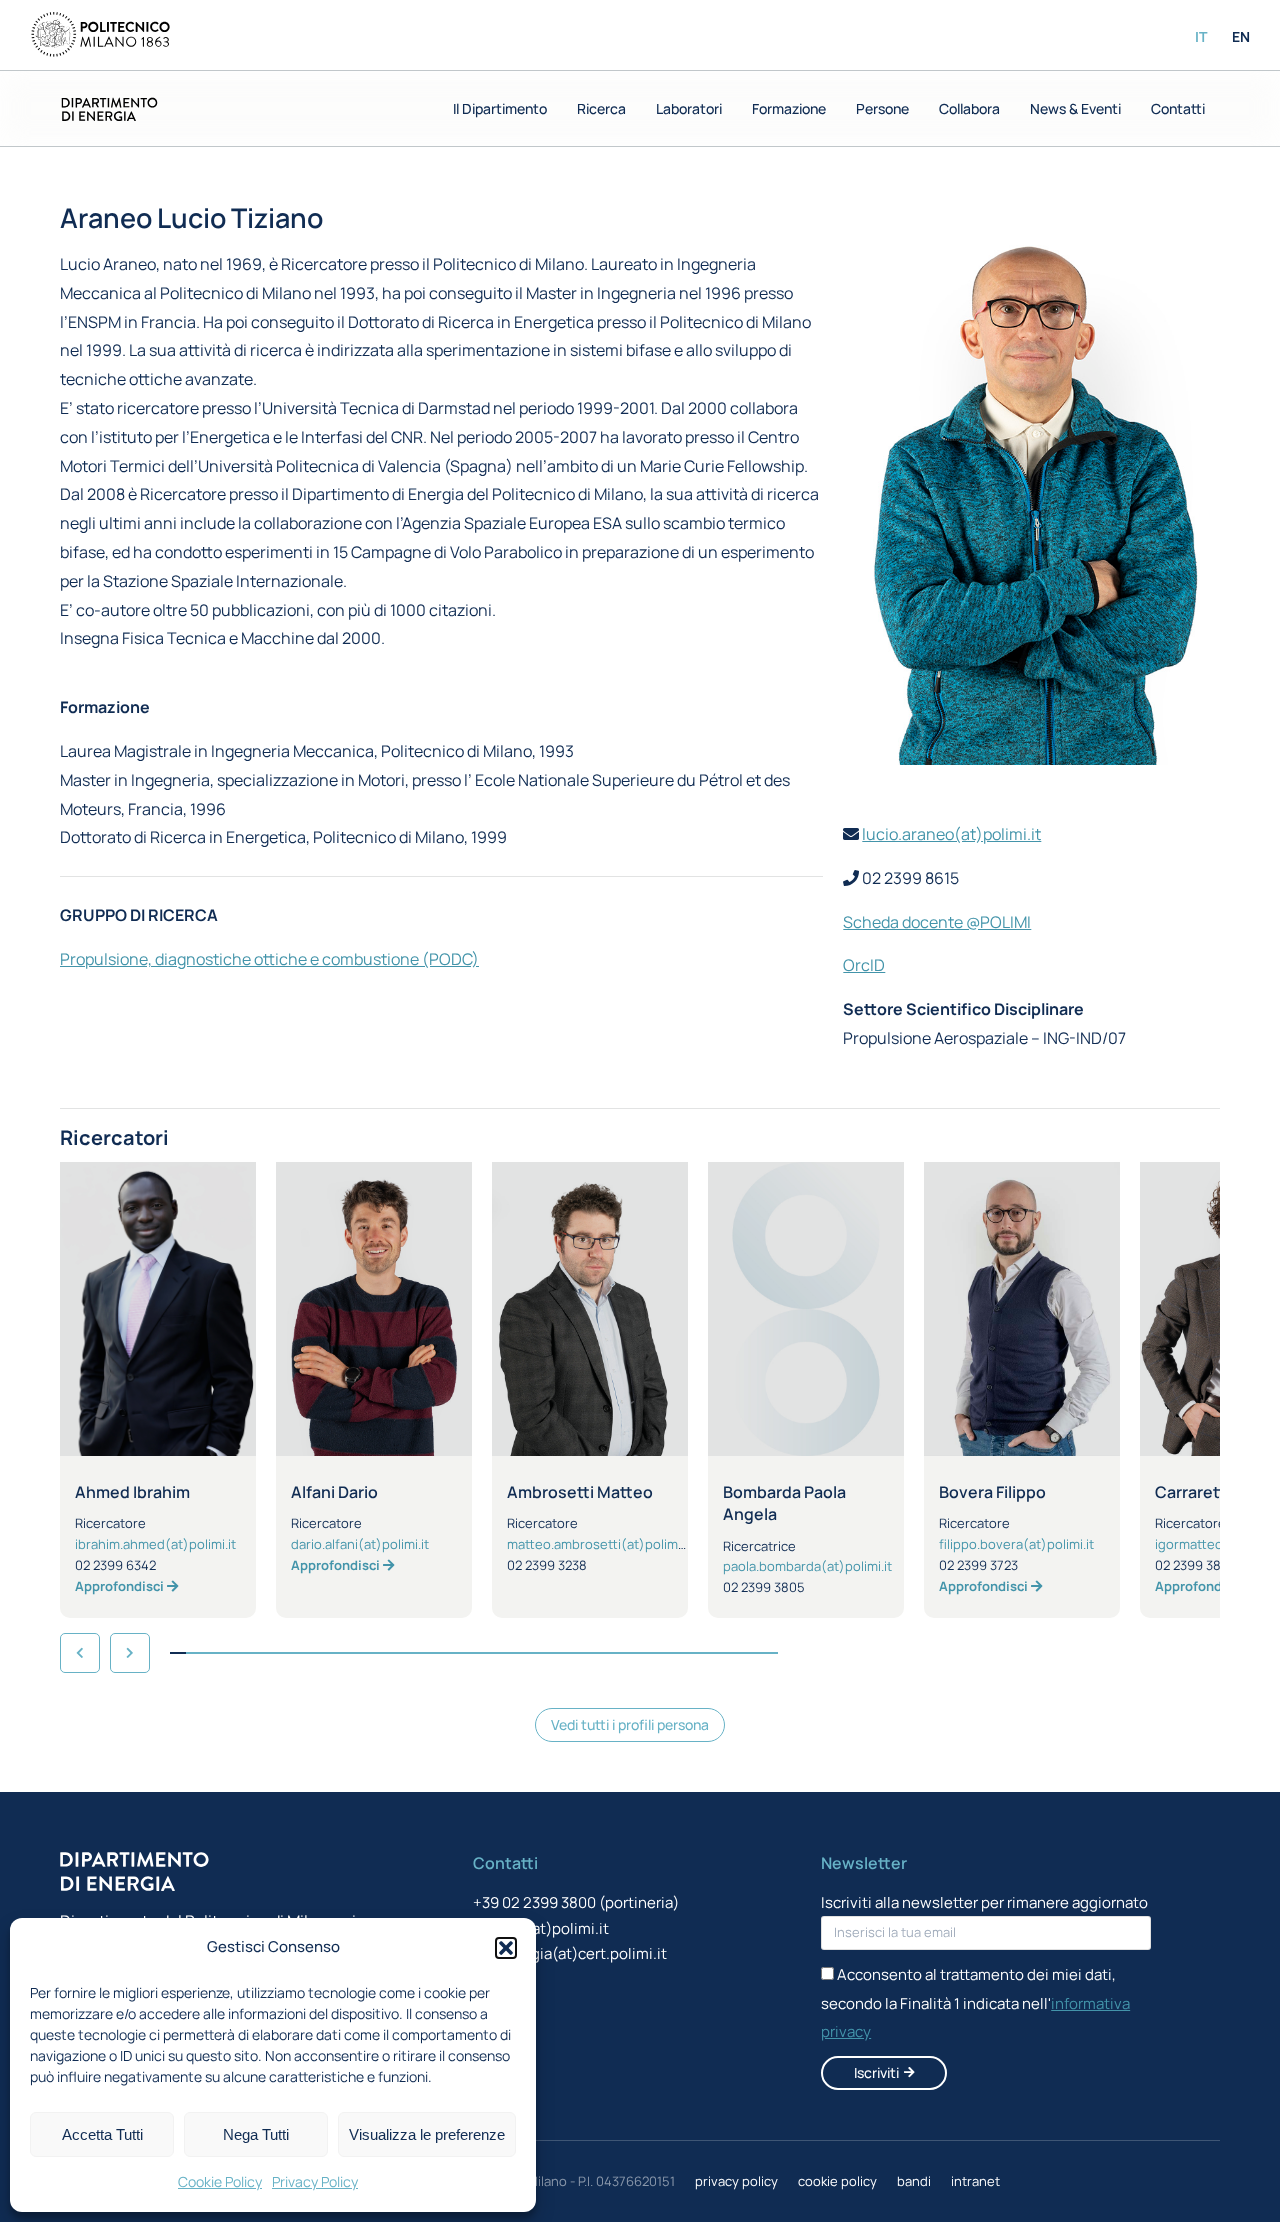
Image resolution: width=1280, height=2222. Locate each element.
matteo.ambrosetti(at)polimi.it (599, 1544)
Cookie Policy (220, 2181)
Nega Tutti (256, 2134)
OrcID (864, 965)
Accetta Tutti (102, 2134)
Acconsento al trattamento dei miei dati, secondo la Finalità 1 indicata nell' (975, 2003)
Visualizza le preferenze (427, 2134)
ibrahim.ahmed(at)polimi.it (155, 1544)
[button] (506, 1948)
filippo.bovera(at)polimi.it (1016, 1544)
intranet (975, 2181)
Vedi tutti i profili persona (630, 1724)
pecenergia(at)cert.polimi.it (570, 1953)
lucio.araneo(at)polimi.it (951, 834)
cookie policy (837, 2181)
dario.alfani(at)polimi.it (360, 1544)
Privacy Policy (315, 2181)
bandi (914, 2181)
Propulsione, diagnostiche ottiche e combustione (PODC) (269, 959)
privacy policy (736, 2181)
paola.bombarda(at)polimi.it (807, 1566)
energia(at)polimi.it (541, 1928)
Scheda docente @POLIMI (937, 922)
